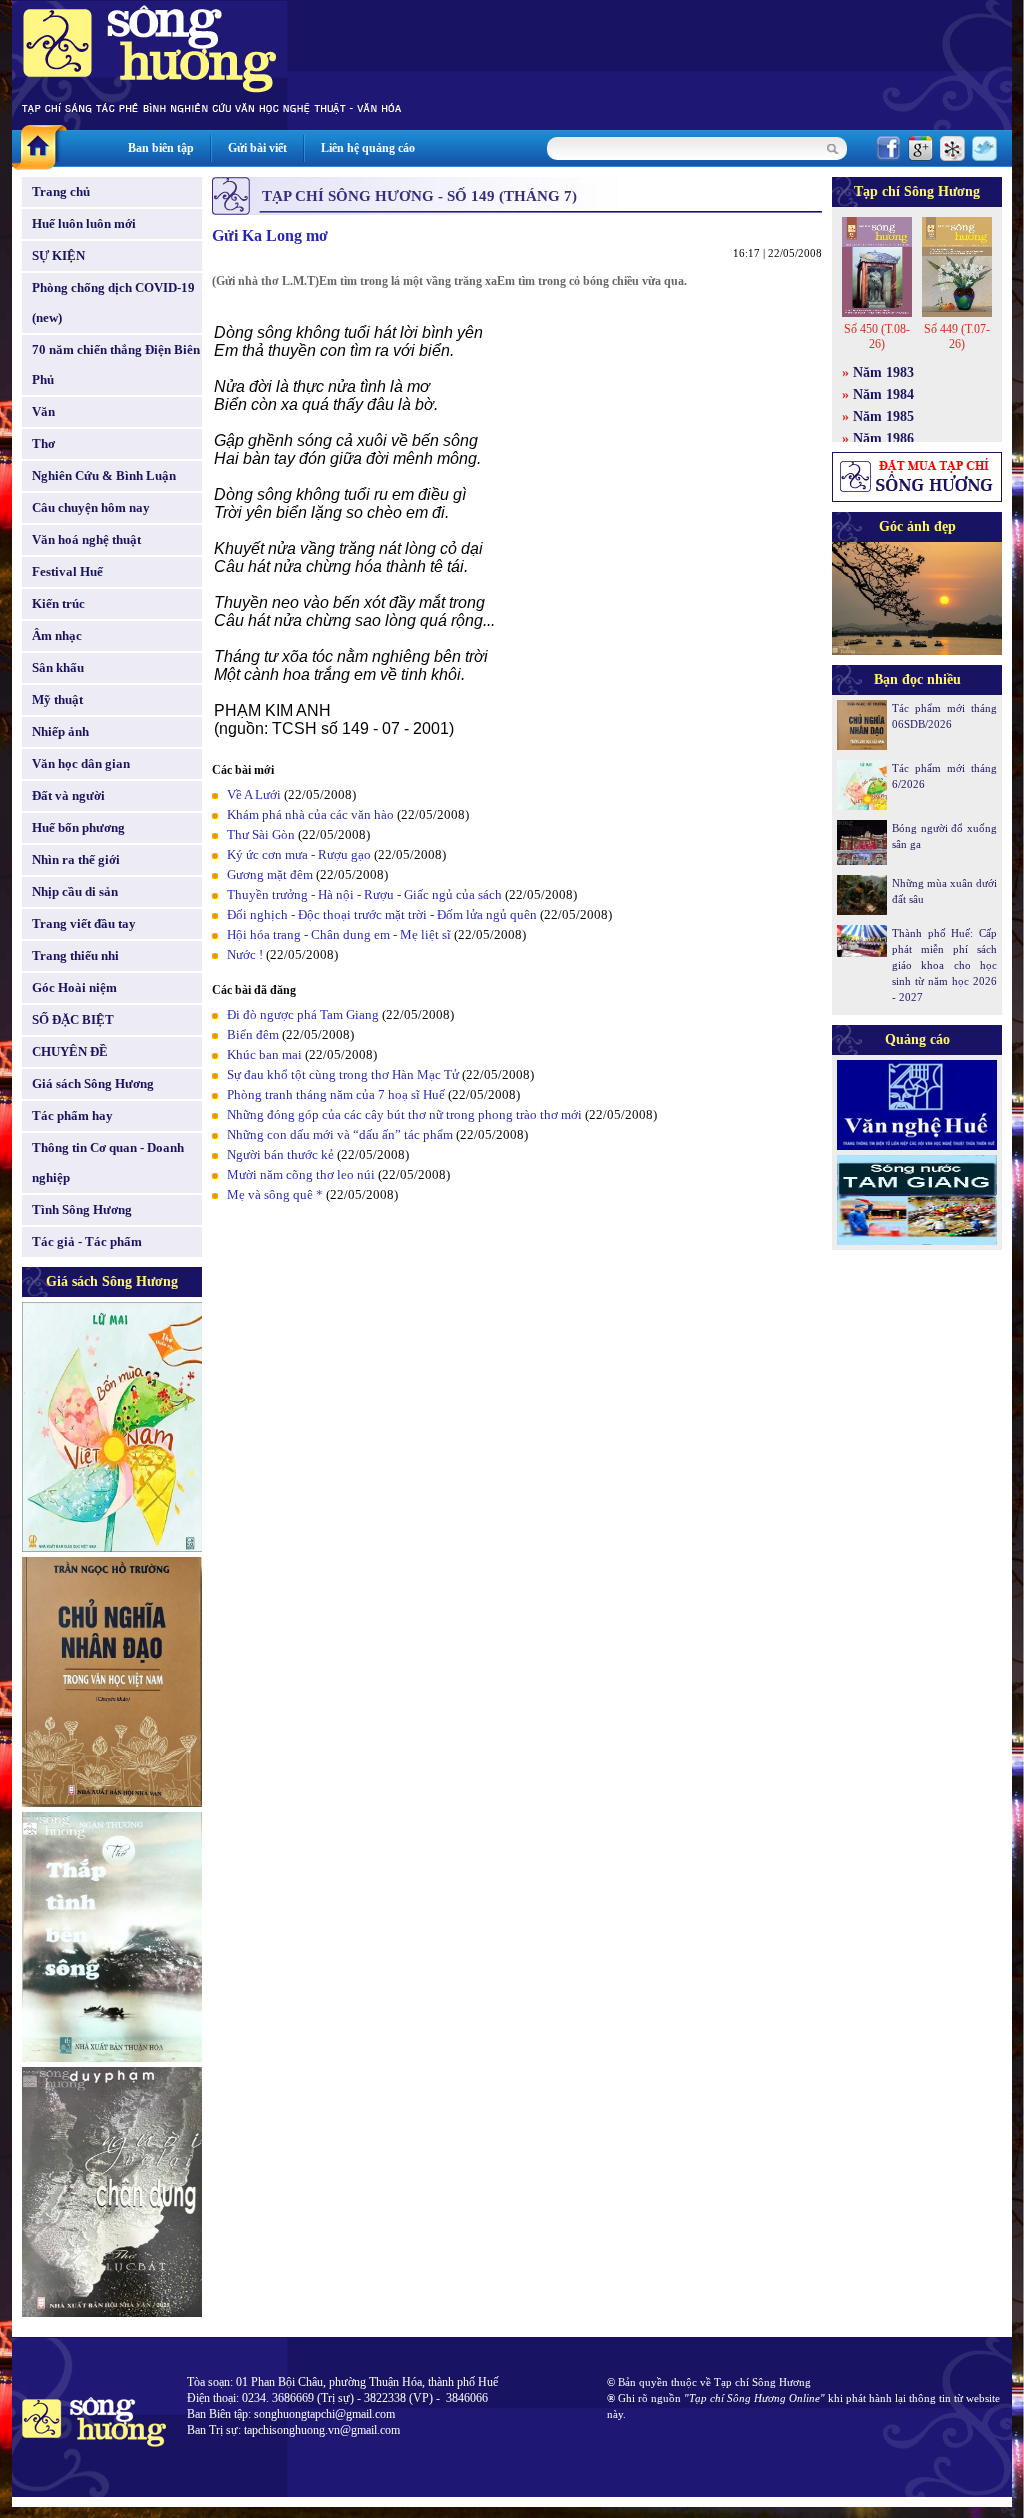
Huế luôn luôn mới (84, 223)
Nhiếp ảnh (60, 731)
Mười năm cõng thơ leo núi (301, 1174)
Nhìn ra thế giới (76, 859)
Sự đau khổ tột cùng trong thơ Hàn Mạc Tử (343, 1074)
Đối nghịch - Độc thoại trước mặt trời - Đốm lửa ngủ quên (382, 914)
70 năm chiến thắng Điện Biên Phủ (116, 364)
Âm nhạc (57, 635)
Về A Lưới (254, 794)
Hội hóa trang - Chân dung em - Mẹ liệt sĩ (339, 934)
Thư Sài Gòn (261, 834)
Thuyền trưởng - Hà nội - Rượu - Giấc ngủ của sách (364, 894)
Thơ (43, 443)
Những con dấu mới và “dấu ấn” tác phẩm (340, 1134)
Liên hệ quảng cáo (368, 148)
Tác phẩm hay (72, 1115)
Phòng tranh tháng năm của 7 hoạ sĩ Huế (336, 1094)
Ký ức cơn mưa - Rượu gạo (299, 854)
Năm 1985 (883, 416)
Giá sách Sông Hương (93, 1083)
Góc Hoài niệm (74, 987)
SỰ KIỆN (58, 255)
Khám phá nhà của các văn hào (310, 814)
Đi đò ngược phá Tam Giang (303, 1014)
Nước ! (245, 954)
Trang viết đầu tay (84, 923)
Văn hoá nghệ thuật (86, 539)
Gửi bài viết (257, 148)
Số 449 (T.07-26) (957, 336)
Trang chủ (61, 191)
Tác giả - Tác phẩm (87, 1241)
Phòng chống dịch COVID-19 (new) (113, 302)
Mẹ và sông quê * (275, 1194)
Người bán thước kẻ (280, 1154)
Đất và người (68, 795)
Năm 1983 (883, 372)
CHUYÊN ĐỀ (70, 1051)
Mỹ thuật (57, 699)
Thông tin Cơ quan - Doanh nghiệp (108, 1162)
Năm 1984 (883, 394)
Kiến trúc (58, 603)
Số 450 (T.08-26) (877, 336)
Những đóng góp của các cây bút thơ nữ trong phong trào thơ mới (404, 1114)
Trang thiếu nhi (75, 955)
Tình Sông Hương (82, 1209)
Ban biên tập (161, 148)
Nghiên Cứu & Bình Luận (104, 475)
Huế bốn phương (78, 827)
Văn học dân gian (81, 763)
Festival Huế (67, 571)
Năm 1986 (883, 438)
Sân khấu (58, 667)
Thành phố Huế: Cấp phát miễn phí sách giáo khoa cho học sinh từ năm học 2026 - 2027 (944, 965)
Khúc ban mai (264, 1054)
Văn (43, 411)
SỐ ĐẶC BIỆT (73, 1019)
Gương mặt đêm (270, 874)
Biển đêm (253, 1034)
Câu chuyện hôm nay (91, 507)
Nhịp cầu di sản (75, 891)
